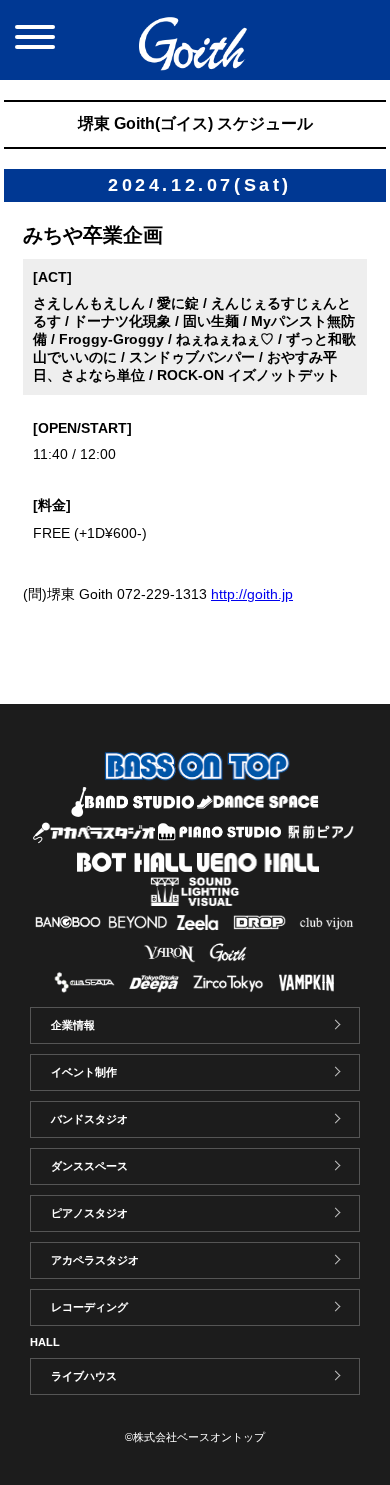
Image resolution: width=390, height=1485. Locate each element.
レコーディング (89, 1307)
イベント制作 (84, 1072)
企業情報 (73, 1025)
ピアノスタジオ (89, 1213)
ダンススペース (89, 1166)
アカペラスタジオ (95, 1260)
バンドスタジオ (89, 1119)
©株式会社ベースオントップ (195, 1437)
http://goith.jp (252, 594)
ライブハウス (84, 1376)
